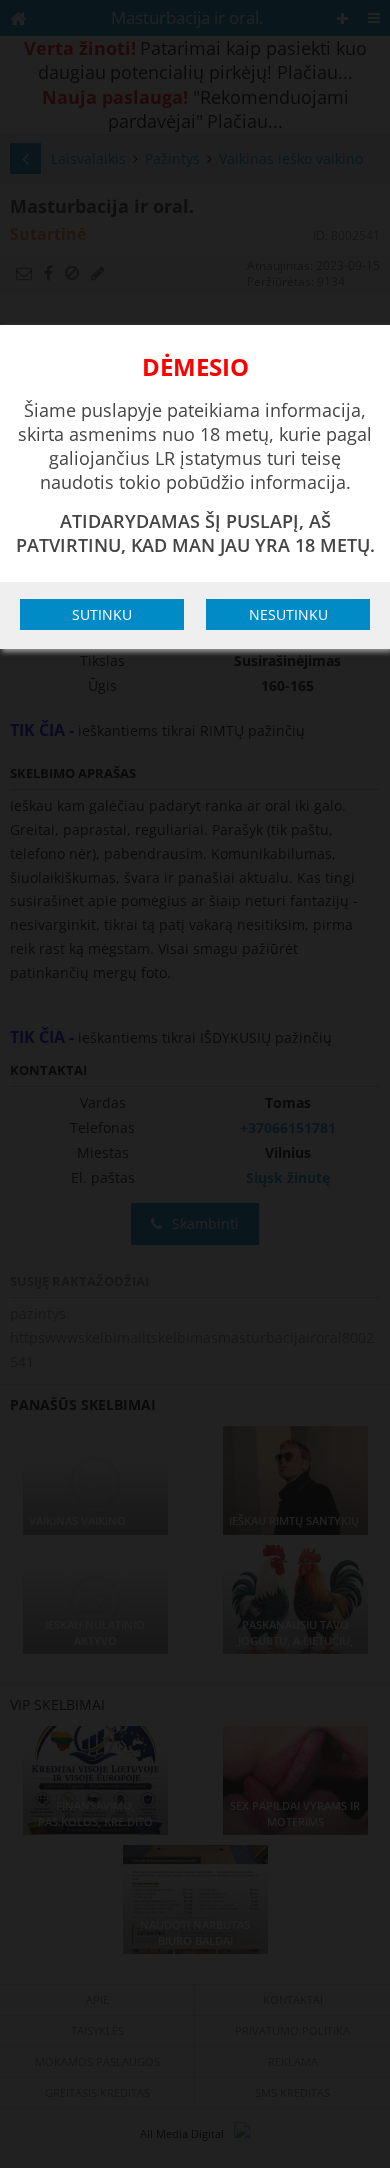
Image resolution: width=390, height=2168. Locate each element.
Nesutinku (288, 614)
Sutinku (102, 614)
